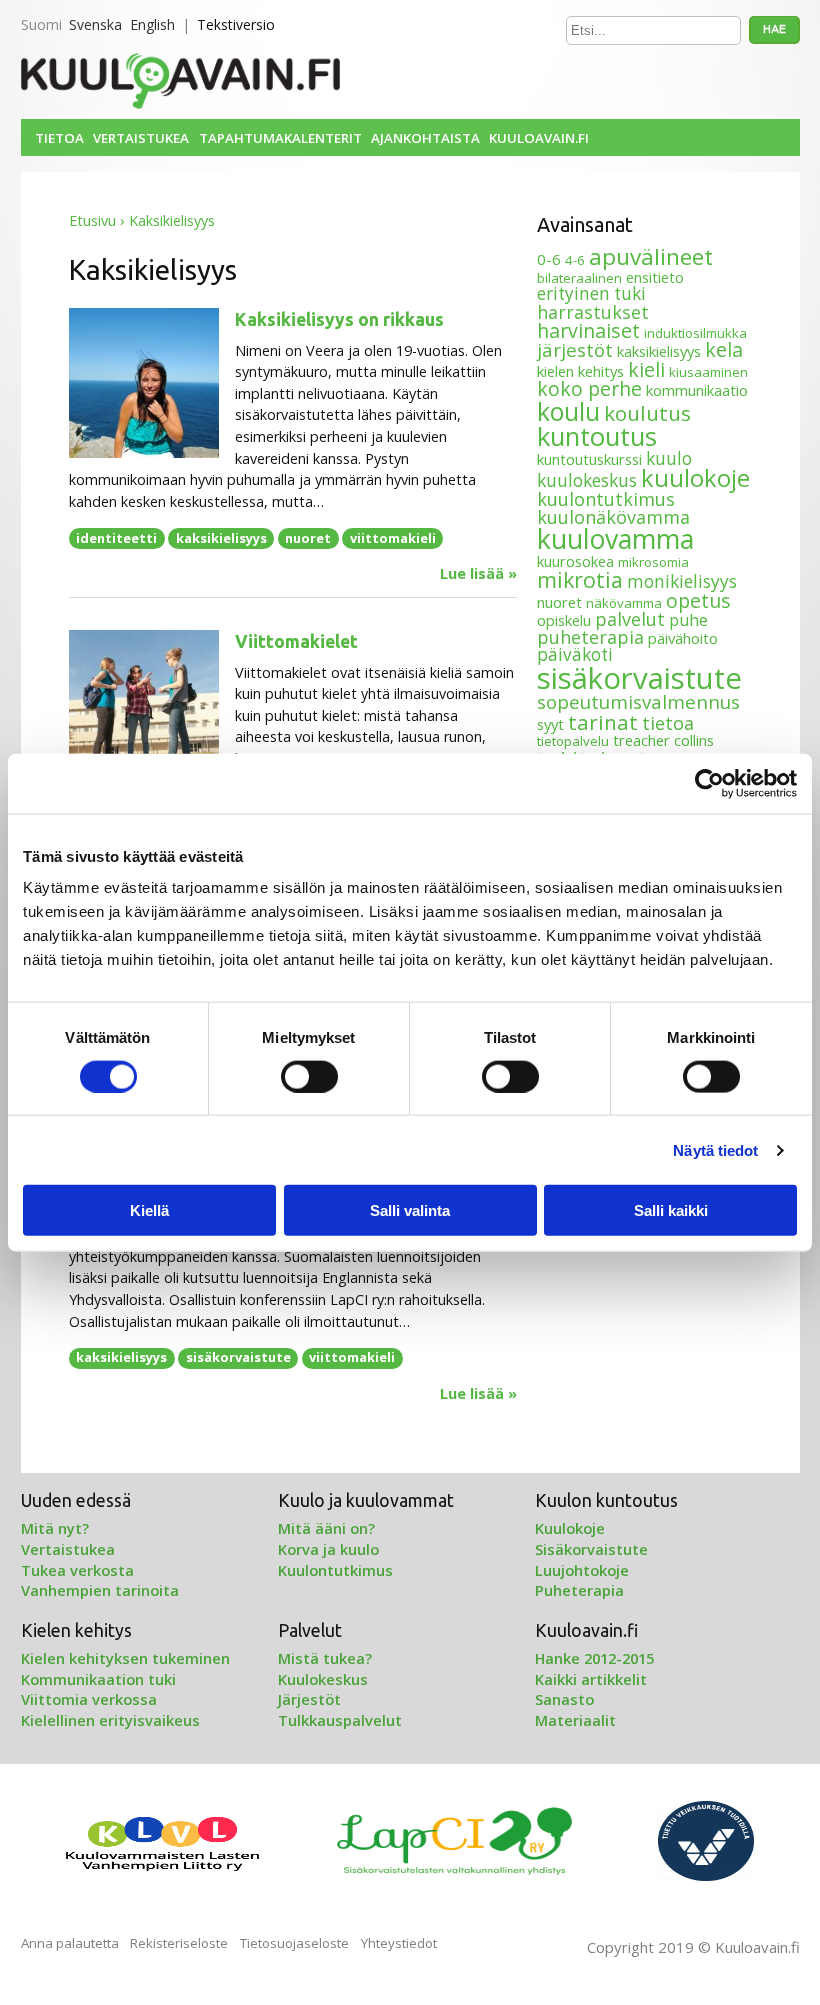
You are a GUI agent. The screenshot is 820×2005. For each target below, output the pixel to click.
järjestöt (575, 349)
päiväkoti (575, 654)
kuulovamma (615, 538)
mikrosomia (653, 562)
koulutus (647, 413)
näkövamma (624, 603)
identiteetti (116, 538)
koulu (568, 411)
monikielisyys (682, 581)
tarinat (603, 722)
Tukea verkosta (77, 1570)
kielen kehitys (580, 371)
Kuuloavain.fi (539, 138)
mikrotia (580, 579)
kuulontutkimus (606, 499)
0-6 (549, 259)
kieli (646, 369)
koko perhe (589, 388)
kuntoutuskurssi (589, 459)
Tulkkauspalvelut (340, 1720)
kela (724, 349)
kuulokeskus (587, 480)
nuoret (308, 538)
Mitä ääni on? (326, 1528)
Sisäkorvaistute (591, 1549)
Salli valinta (410, 1210)
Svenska (95, 24)
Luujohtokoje (582, 1570)
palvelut (630, 619)
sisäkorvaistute (238, 1357)
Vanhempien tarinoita (100, 1590)
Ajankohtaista (425, 138)
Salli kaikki (671, 1210)
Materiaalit (575, 1720)
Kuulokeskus (323, 1679)
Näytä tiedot (715, 1149)
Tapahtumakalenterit (280, 138)
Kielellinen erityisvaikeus (110, 1720)
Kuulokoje (570, 1528)
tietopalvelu (573, 741)
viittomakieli (393, 538)
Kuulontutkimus (335, 1570)
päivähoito (683, 638)
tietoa (668, 723)
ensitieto (655, 277)
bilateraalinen (579, 278)
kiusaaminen (708, 372)
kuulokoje (695, 478)
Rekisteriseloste (179, 1943)
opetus (698, 600)
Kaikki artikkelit (591, 1679)
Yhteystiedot (399, 1943)
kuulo (669, 458)
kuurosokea (575, 561)
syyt (550, 724)
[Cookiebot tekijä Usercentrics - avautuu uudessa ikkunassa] (709, 783)
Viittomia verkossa (89, 1699)
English (152, 24)
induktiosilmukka (695, 333)
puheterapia (590, 637)
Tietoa (59, 138)
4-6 (575, 260)
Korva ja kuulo (328, 1549)
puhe (688, 620)
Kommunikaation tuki (98, 1679)
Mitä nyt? (55, 1528)
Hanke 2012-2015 (594, 1658)
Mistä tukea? (325, 1658)
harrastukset (593, 312)
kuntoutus (597, 436)
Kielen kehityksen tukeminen (125, 1658)
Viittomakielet (296, 641)
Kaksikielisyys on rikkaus (339, 319)
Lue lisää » (478, 574)
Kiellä (149, 1210)
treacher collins (663, 740)
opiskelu (564, 620)
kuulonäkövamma (613, 517)
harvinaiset (588, 330)
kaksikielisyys (221, 538)
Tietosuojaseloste (294, 1943)
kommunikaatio (697, 390)
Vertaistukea (141, 138)
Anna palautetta (70, 1943)
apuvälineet (651, 256)
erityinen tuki (591, 293)
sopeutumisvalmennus (638, 701)
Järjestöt (309, 1699)
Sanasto (564, 1699)
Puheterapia (579, 1590)
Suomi (41, 24)
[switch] (309, 1076)
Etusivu (92, 220)
